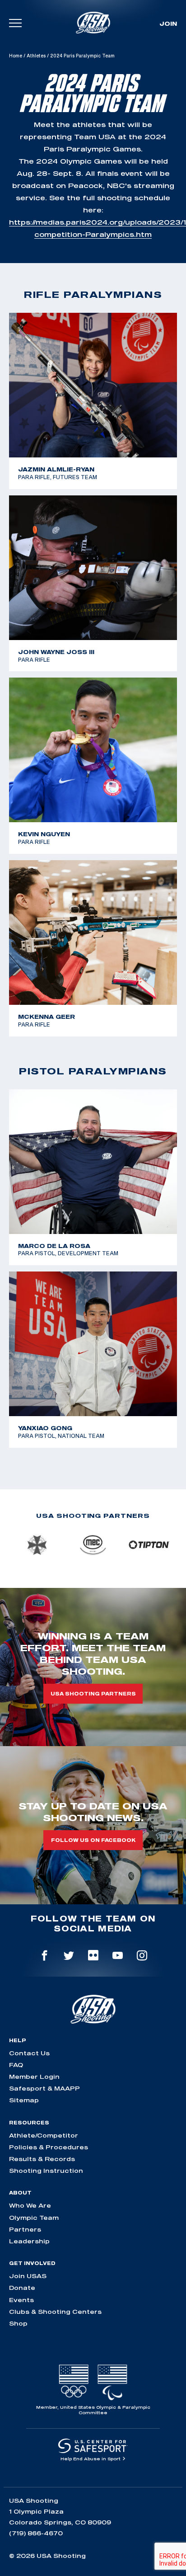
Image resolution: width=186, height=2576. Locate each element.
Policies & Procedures (49, 2147)
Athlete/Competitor (44, 2135)
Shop (18, 2323)
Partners (25, 2229)
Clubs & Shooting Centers (55, 2312)
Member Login (34, 2077)
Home (16, 56)
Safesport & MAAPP (44, 2088)
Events (21, 2300)
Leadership (29, 2241)
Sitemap (24, 2100)
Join (168, 24)
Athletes (36, 56)
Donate (22, 2288)
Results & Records (42, 2159)
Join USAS (28, 2276)
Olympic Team (34, 2218)
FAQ (16, 2065)
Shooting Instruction (46, 2171)
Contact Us (29, 2053)
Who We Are (30, 2205)
